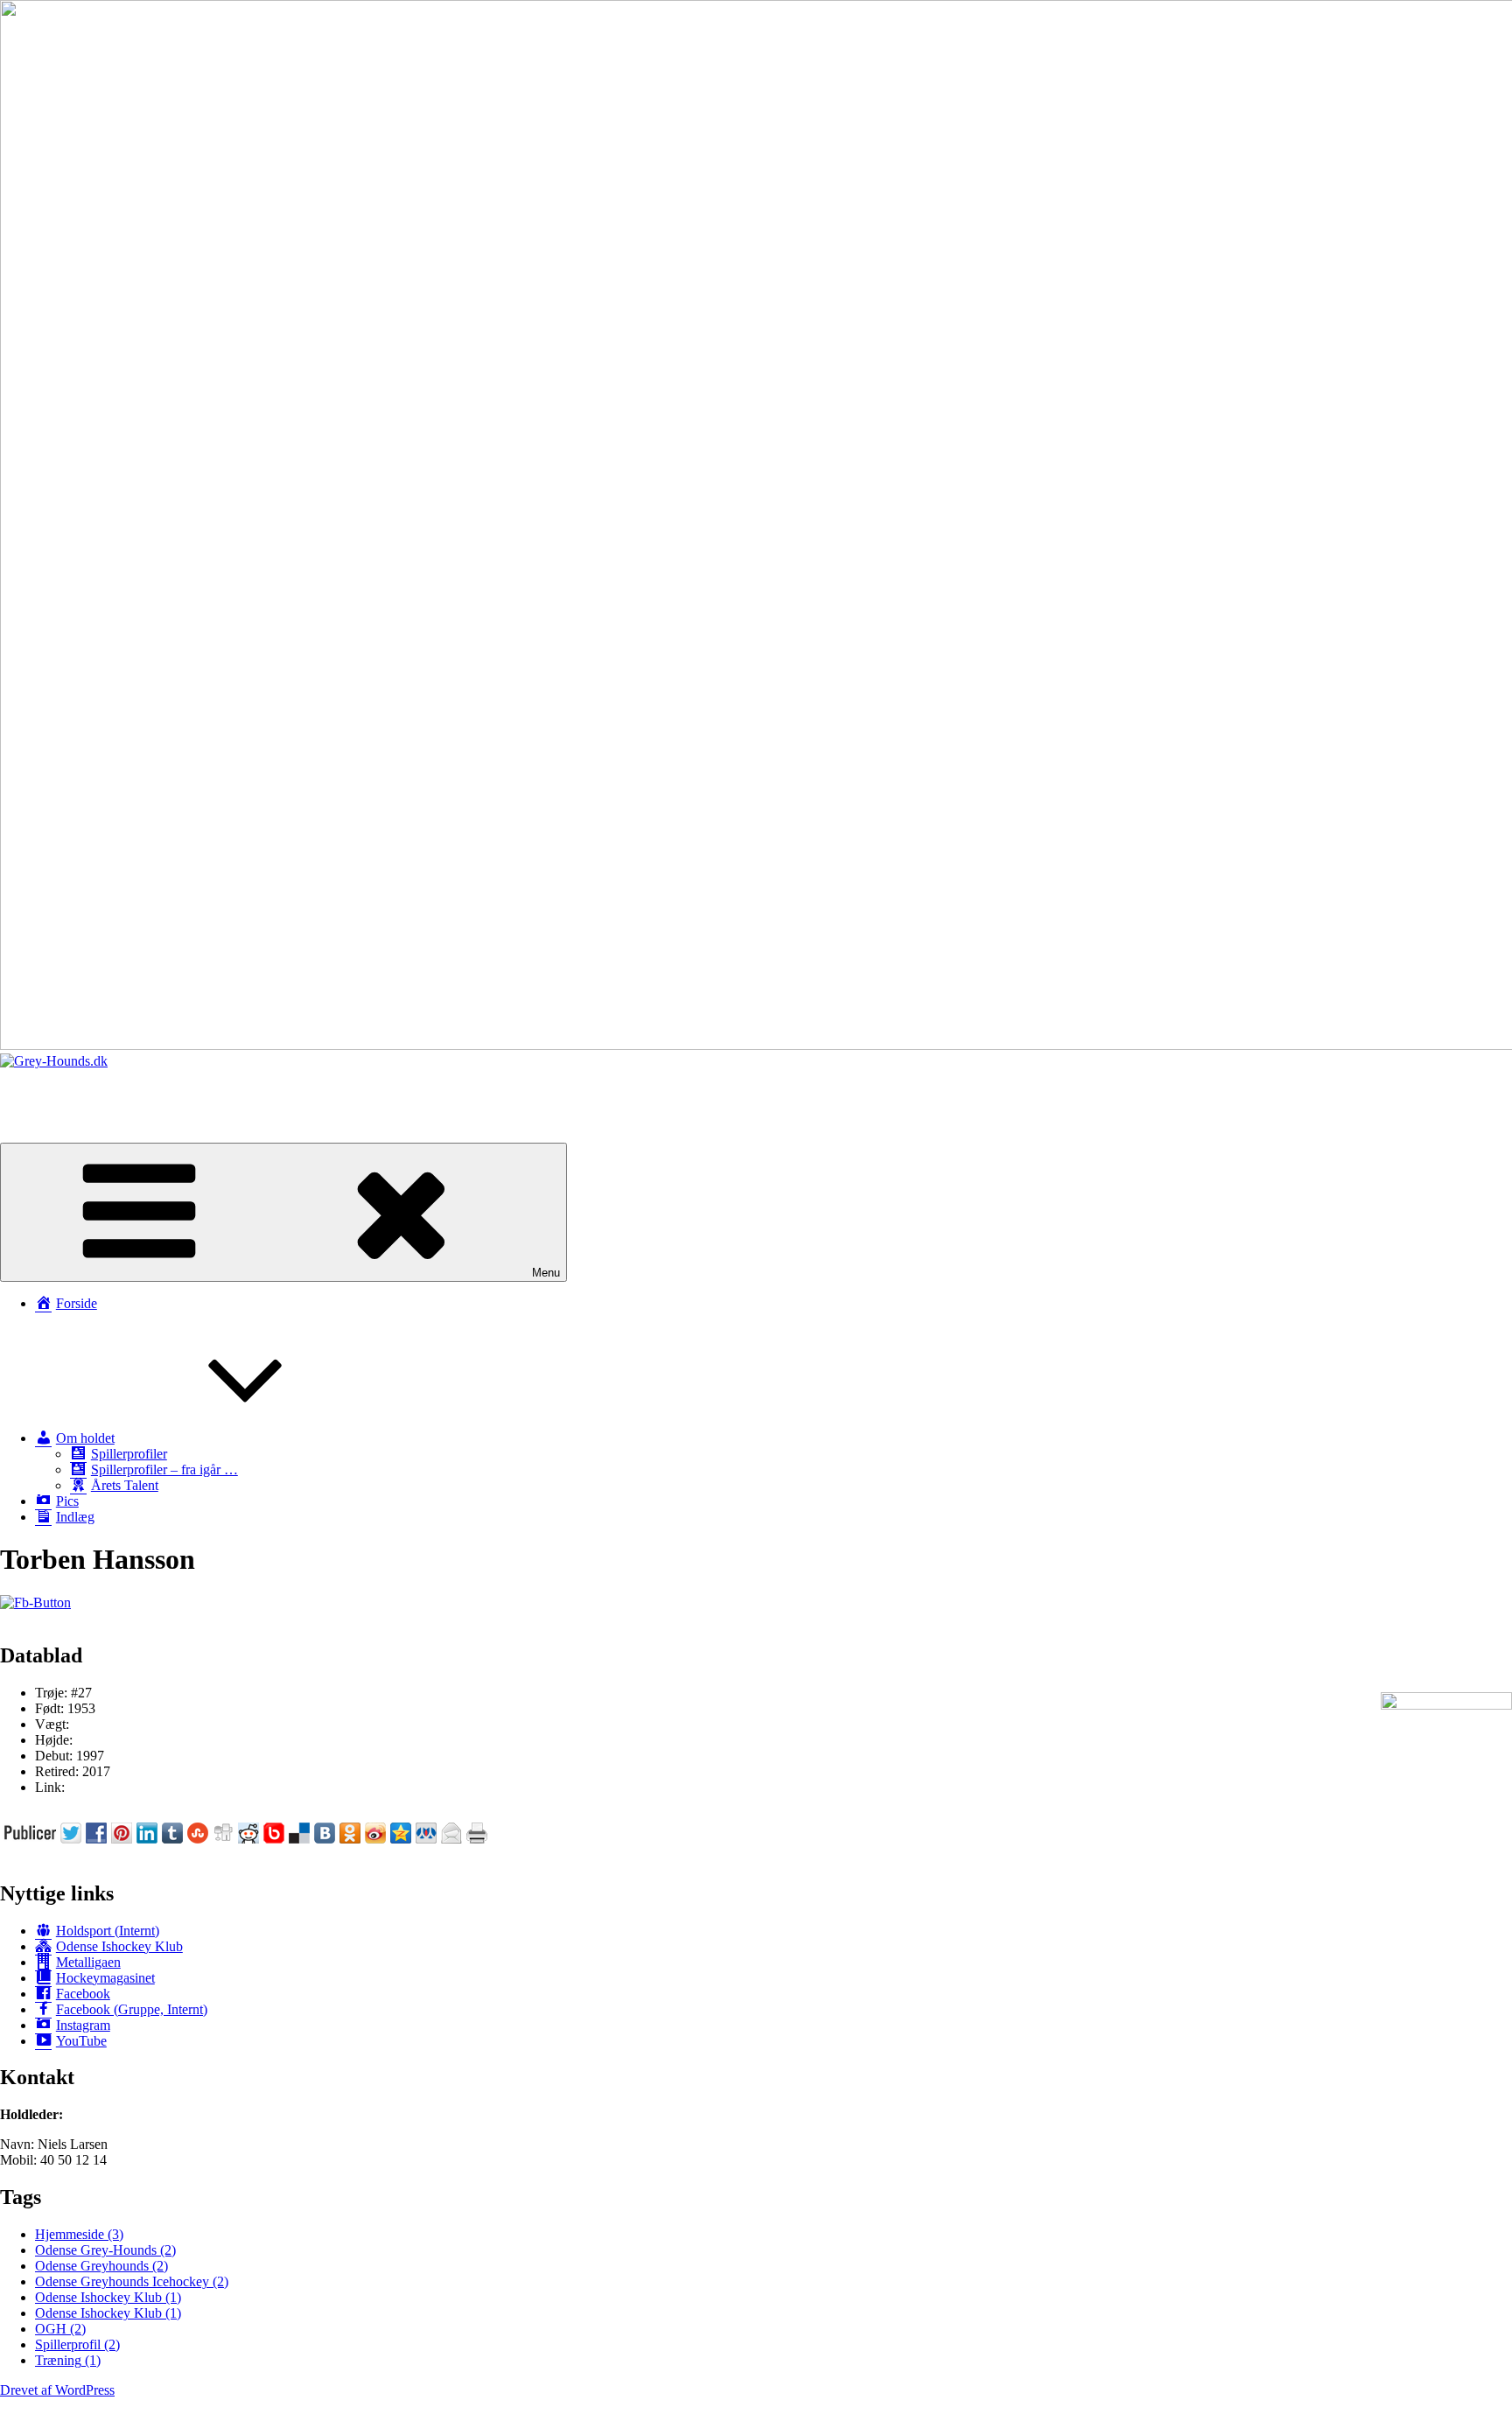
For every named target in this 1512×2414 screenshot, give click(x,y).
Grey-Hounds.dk (47, 1091)
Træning (68, 2360)
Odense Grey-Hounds (105, 2250)
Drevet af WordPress (57, 2390)
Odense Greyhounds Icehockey (132, 2281)
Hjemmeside (79, 2234)
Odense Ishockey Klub (108, 2297)
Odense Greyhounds (101, 2266)
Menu (546, 1273)
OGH (60, 2329)
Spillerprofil (77, 2344)
